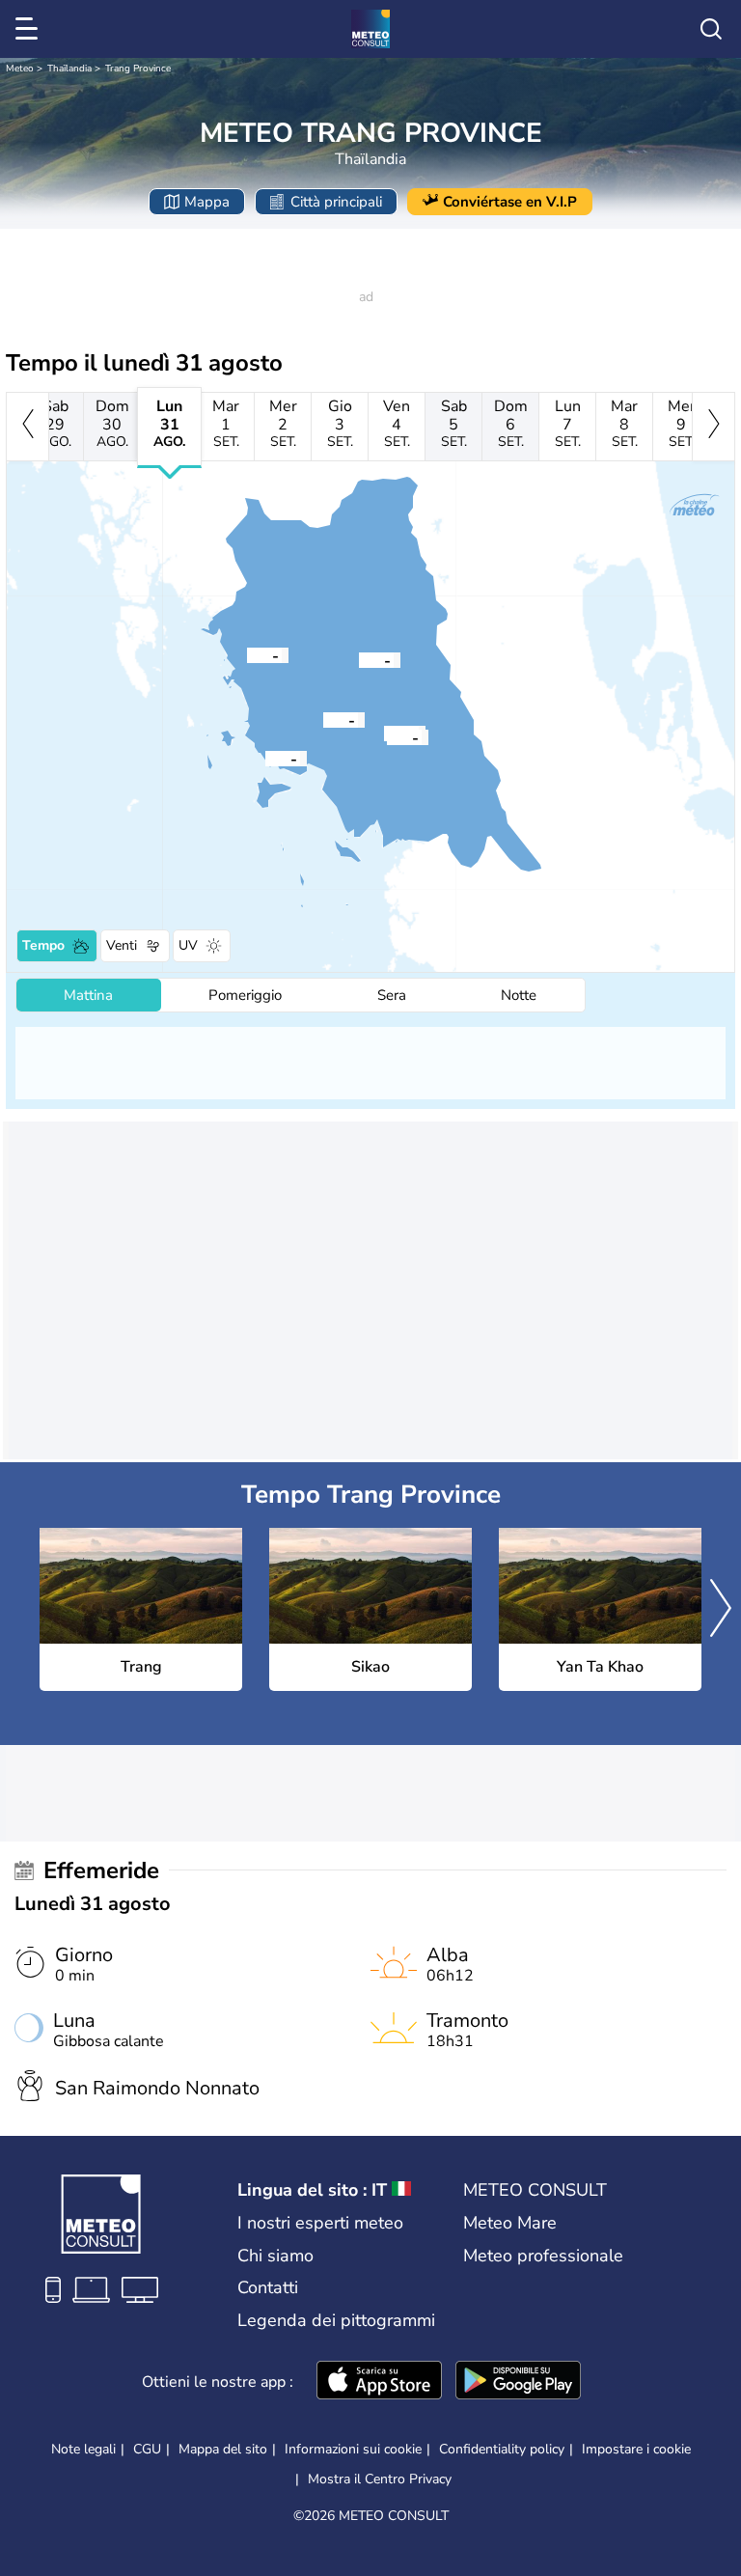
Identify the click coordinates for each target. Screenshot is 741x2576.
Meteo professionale (543, 2256)
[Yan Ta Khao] (387, 736)
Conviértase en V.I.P (510, 202)
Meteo (20, 69)
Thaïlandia (69, 69)
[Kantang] (323, 719)
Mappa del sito (223, 2449)
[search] (711, 29)
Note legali (83, 2449)
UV (188, 945)
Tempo (43, 945)
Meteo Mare (510, 2223)
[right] (714, 427)
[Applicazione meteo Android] (518, 2382)
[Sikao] (247, 654)
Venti (122, 945)
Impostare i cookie (636, 2450)
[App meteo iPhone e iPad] (379, 2382)
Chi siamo (275, 2256)
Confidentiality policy (502, 2449)
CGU (147, 2449)
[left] (27, 427)
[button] (359, 659)
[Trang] (359, 659)
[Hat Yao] (265, 758)
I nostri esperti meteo (320, 2223)
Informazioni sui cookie (353, 2449)
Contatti (268, 2287)
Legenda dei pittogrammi (336, 2320)
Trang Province (138, 69)
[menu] (30, 29)
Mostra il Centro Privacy (380, 2479)
